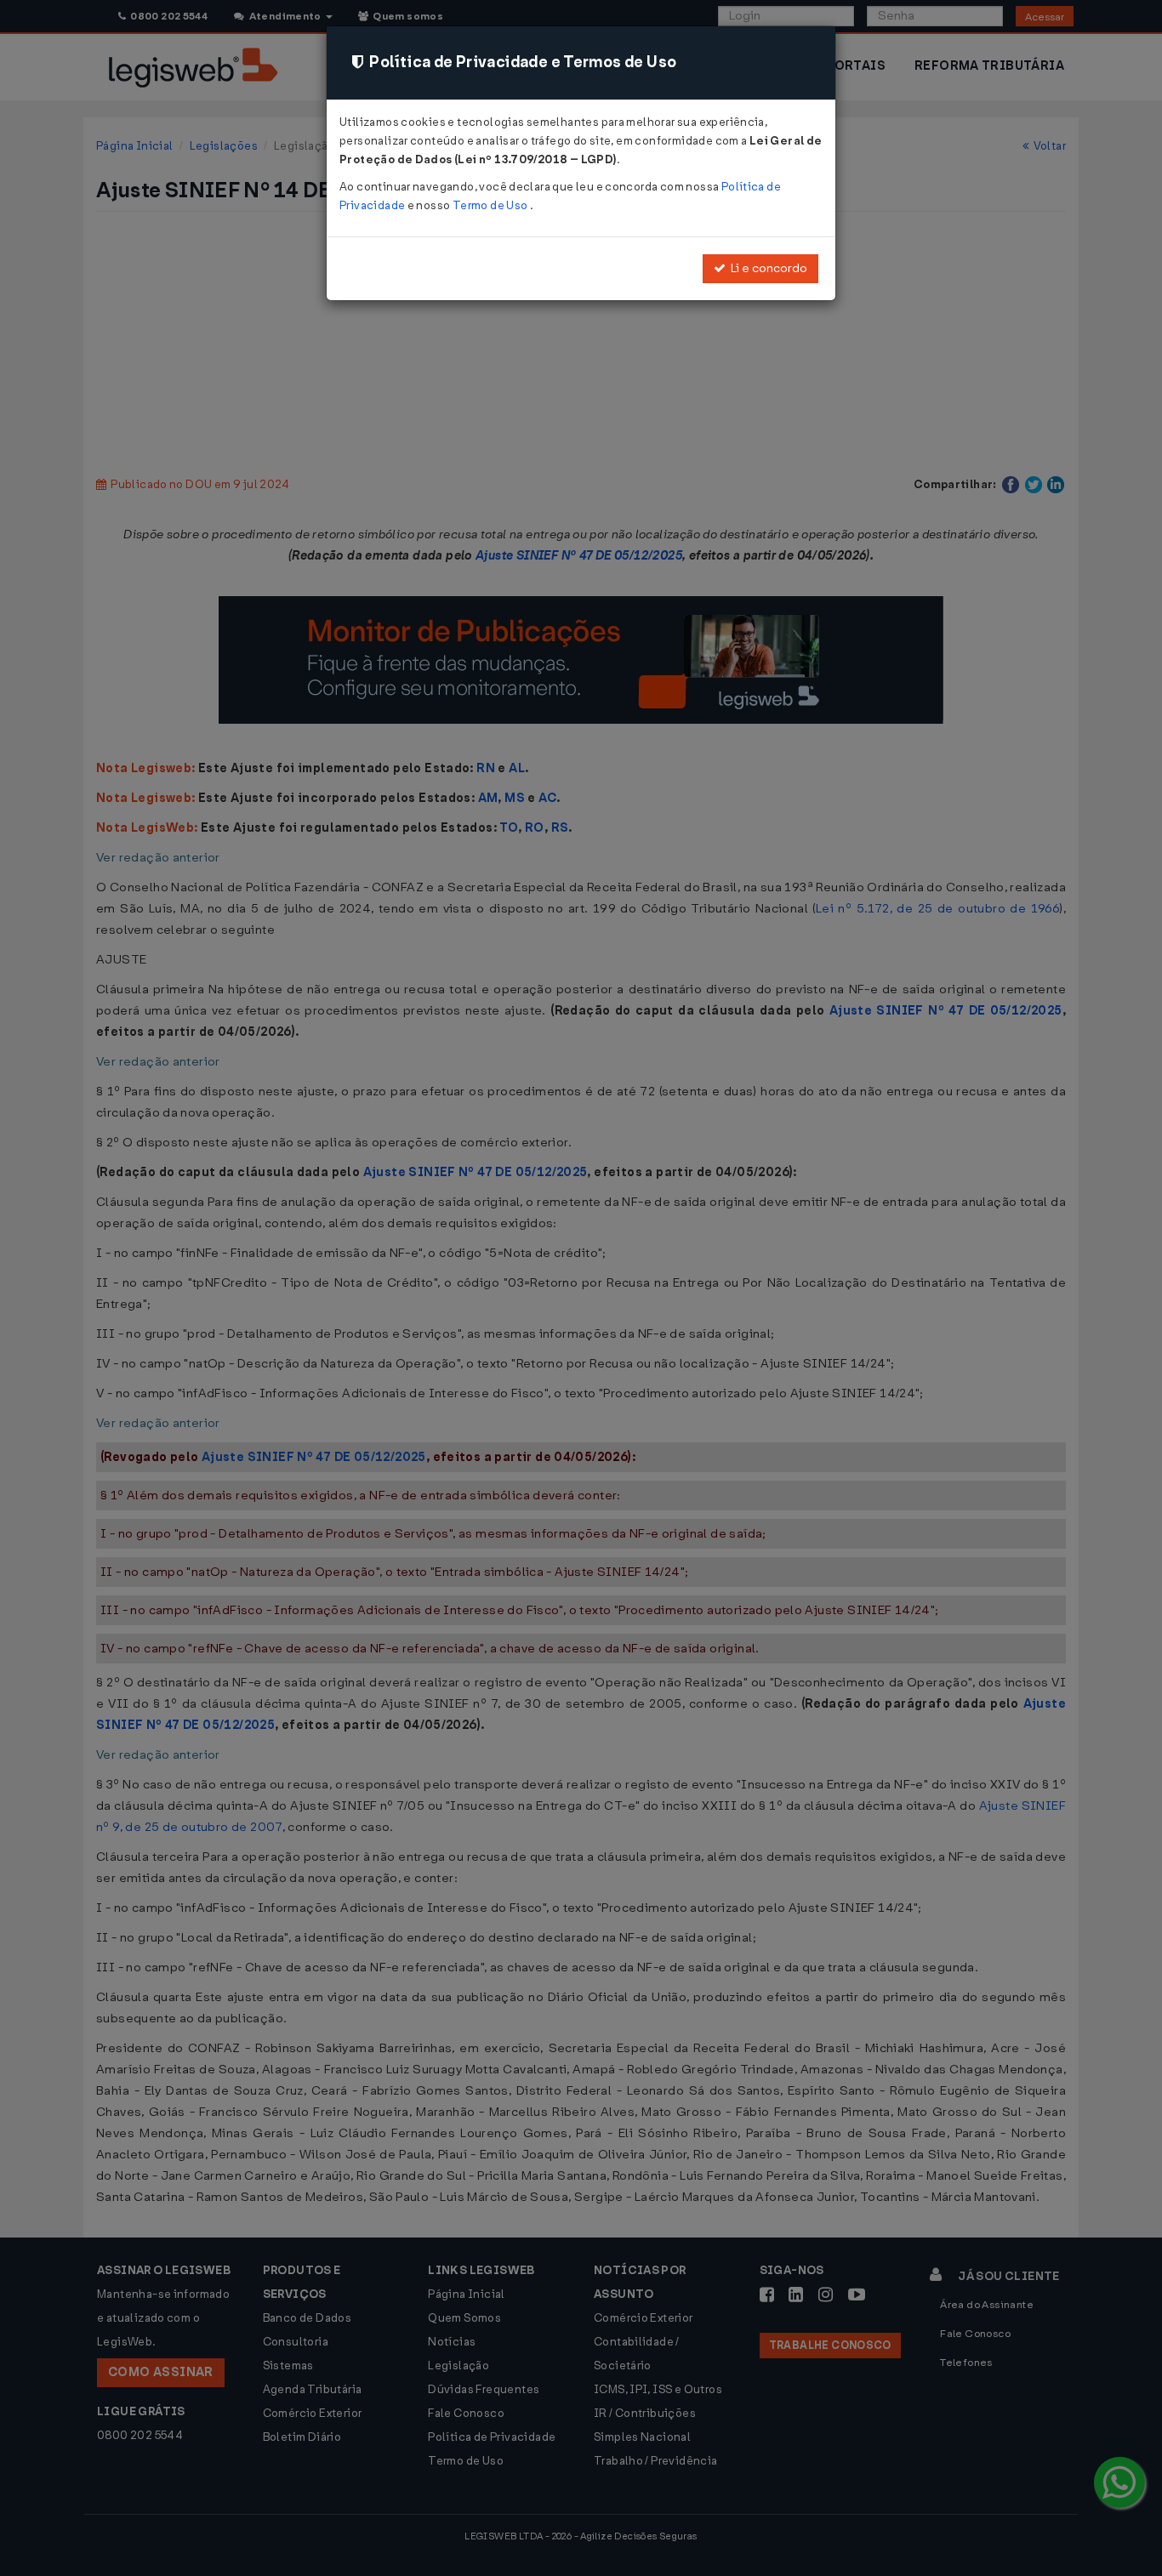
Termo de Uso (491, 205)
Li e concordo (766, 268)
